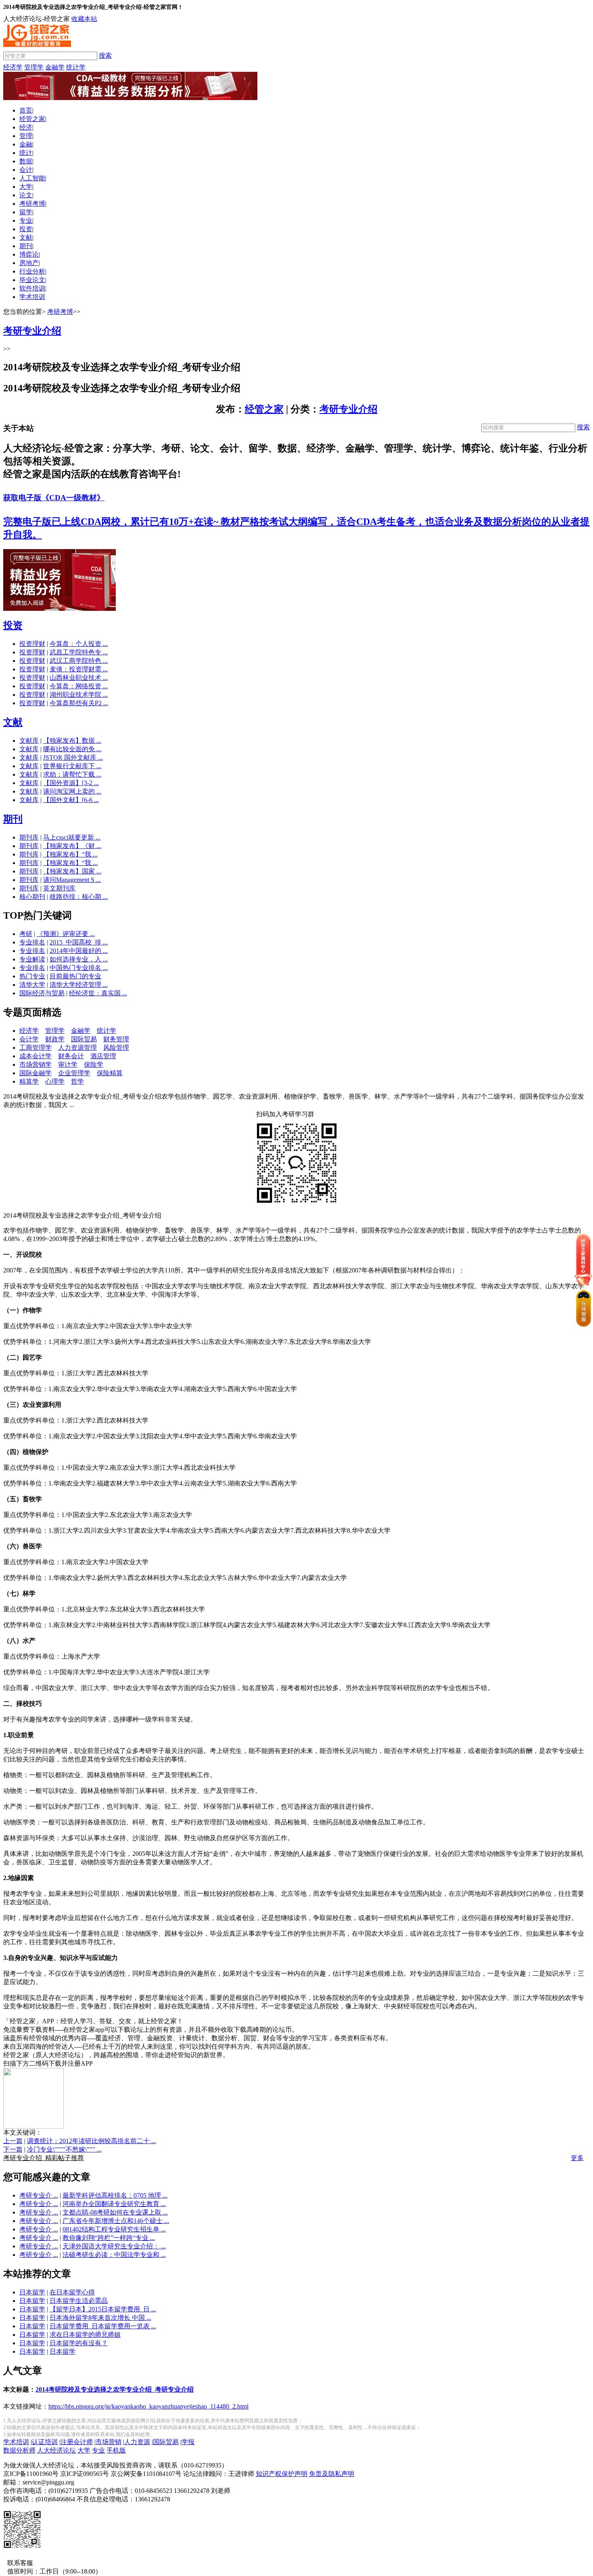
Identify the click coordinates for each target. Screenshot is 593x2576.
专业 (26, 220)
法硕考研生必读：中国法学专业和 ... (114, 2255)
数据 (26, 161)
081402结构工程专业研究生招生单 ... (114, 2229)
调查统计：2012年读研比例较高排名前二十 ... (92, 2141)
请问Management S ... (72, 880)
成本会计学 (35, 1056)
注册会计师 (77, 2442)
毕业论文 (32, 280)
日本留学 (32, 2292)
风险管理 (116, 1048)
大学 (26, 187)
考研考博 (32, 204)
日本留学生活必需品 (79, 2301)
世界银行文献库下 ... (72, 766)
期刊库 (29, 837)
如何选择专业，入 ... (79, 959)
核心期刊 (32, 897)
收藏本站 (84, 19)
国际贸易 (84, 1039)
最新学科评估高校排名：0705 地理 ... (115, 2195)
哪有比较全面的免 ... (72, 749)
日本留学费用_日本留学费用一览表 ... (103, 2326)
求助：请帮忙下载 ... (72, 774)
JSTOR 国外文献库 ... (73, 757)
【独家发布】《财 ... (72, 846)
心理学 (55, 1081)
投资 (26, 229)
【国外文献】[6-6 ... (71, 800)
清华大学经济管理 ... (79, 985)
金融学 (55, 67)
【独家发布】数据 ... (72, 741)
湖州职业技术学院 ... (79, 695)
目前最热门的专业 (75, 976)
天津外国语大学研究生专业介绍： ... (114, 2246)
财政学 (55, 1039)
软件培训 (32, 288)
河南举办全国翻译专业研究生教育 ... (114, 2204)
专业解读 (32, 959)
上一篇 (13, 2141)
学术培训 (32, 297)
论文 (26, 195)
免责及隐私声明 (332, 2474)
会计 (26, 170)
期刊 (26, 246)
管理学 (34, 67)
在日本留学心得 (72, 2292)
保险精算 (110, 1073)
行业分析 (32, 271)
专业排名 (32, 942)
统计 (26, 153)
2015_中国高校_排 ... (79, 942)
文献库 (29, 741)
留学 (26, 212)
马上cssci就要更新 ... (72, 837)
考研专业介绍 (349, 409)
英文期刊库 (59, 888)
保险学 (94, 1064)
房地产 (29, 263)
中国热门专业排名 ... (79, 968)
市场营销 (109, 2442)
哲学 (77, 1081)
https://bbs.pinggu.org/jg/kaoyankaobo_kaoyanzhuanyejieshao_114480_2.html (148, 2406)
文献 (26, 237)
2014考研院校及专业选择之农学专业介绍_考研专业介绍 (115, 2389)
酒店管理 (103, 1056)
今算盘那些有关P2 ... (79, 703)
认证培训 (45, 2442)
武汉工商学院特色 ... (79, 661)
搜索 (105, 55)
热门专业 (32, 976)
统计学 (76, 67)
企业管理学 (74, 1073)
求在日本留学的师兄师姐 (85, 2335)
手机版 (116, 2450)
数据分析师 (19, 2450)
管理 (26, 136)
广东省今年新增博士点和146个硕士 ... (116, 2221)
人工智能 (32, 178)
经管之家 (32, 119)
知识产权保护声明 (282, 2474)
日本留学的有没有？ (79, 2343)
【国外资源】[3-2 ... (71, 783)
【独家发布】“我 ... (70, 854)
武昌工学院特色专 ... (79, 652)
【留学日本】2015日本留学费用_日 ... (103, 2309)
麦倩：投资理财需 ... (79, 669)
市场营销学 (35, 1064)
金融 (26, 144)
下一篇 (13, 2149)
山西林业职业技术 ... (79, 678)
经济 (26, 127)
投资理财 (32, 644)
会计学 (29, 1039)
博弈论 (29, 254)
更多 (577, 2158)
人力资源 (137, 2442)
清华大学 (32, 985)
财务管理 (116, 1039)
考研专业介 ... (39, 2195)
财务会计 (71, 1056)
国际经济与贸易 (42, 993)
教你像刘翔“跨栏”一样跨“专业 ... (109, 2238)
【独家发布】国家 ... (72, 871)
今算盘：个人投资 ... (79, 644)
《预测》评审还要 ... (66, 934)
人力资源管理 (77, 1048)
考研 (26, 934)
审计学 (68, 1064)
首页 (26, 110)
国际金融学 (35, 1073)
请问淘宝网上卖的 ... (72, 791)
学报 (188, 2442)
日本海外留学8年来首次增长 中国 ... (100, 2318)
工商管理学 (35, 1048)
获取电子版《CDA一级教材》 (54, 498)
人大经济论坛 (56, 2450)
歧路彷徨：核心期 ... (79, 897)
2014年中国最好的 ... (79, 951)
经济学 (13, 67)
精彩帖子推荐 (44, 2158)
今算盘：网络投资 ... (79, 686)
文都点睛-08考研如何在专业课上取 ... (115, 2212)
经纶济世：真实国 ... (98, 993)
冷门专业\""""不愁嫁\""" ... (64, 2149)
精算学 (29, 1081)
